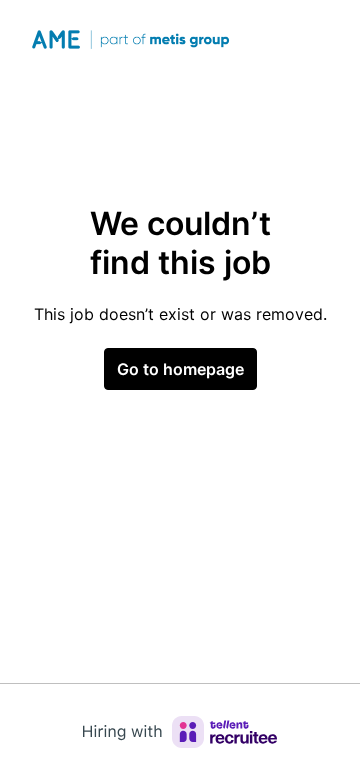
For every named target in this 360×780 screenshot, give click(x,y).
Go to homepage (180, 369)
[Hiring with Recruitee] (180, 732)
